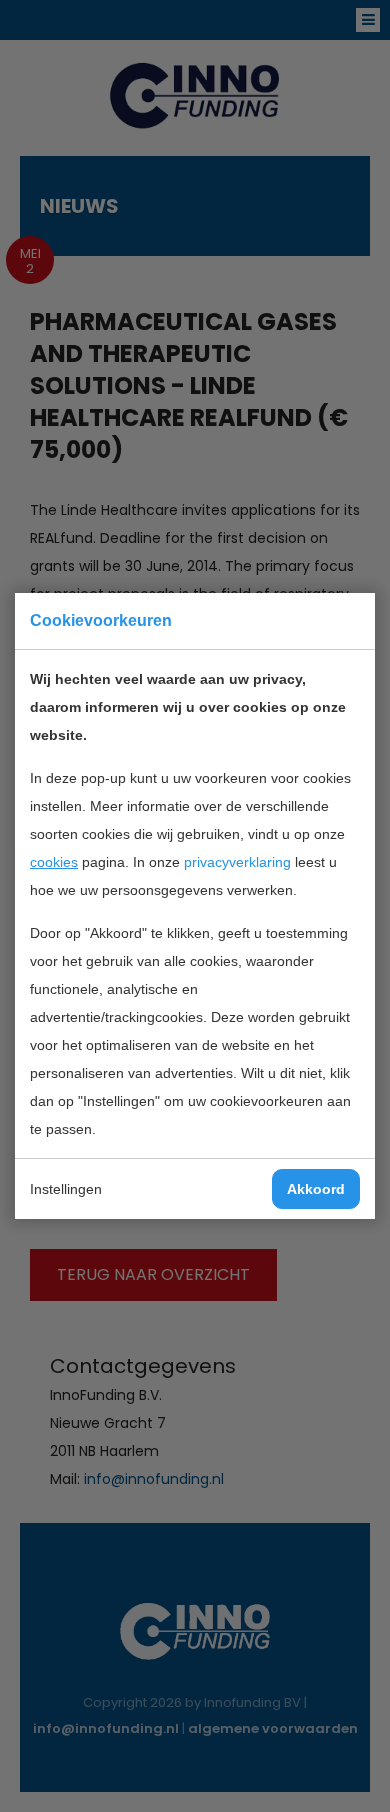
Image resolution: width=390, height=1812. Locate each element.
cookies (54, 862)
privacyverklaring (237, 862)
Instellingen (66, 1189)
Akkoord (316, 1189)
